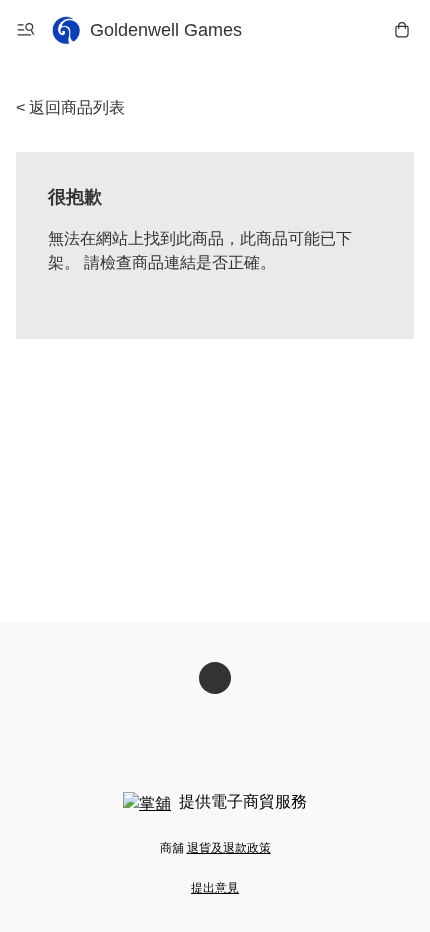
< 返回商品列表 (70, 107)
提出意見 (215, 888)
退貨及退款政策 (229, 848)
